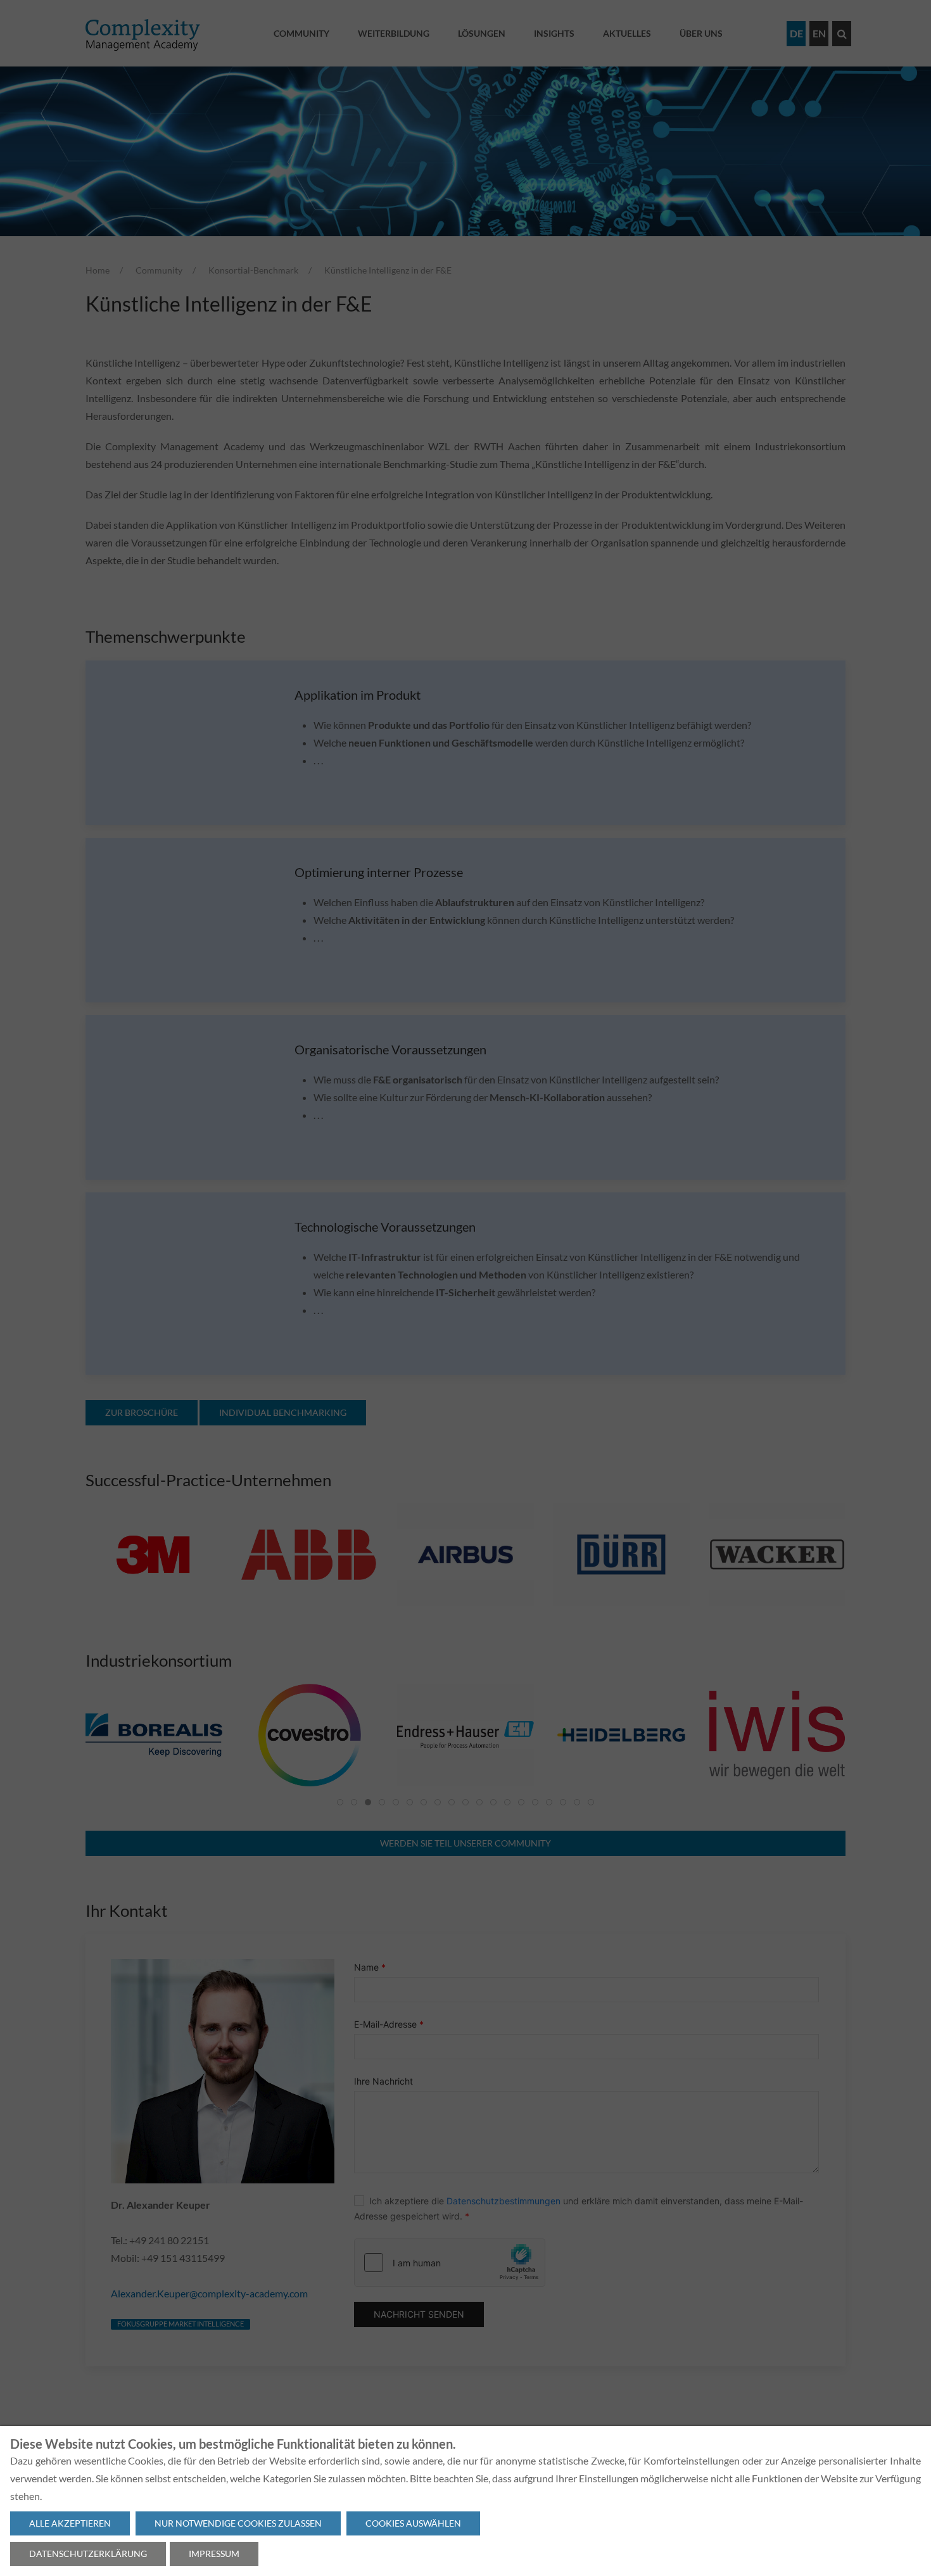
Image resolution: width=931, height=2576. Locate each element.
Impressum (214, 2554)
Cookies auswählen (413, 2523)
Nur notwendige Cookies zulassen (238, 2523)
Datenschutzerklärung (88, 2554)
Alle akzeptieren (70, 2523)
